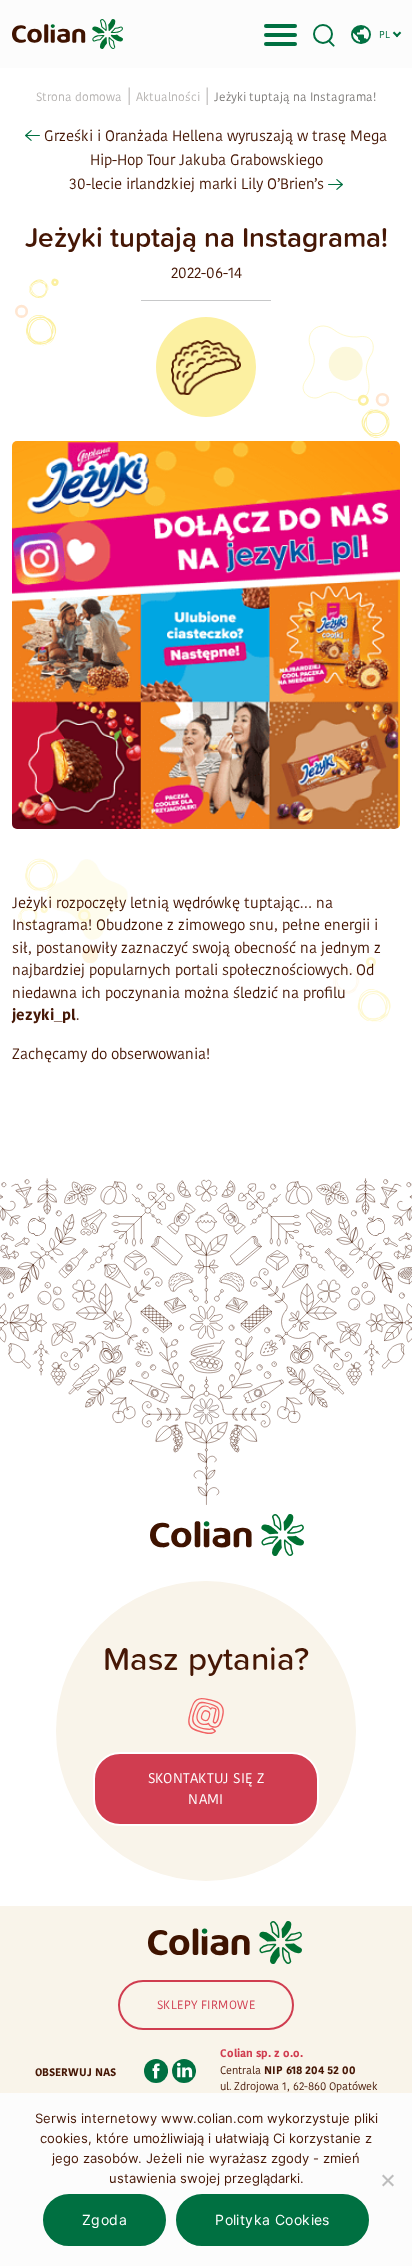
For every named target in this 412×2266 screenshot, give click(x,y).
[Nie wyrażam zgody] (387, 2180)
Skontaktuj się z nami (206, 1789)
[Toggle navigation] (280, 34)
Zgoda (104, 2219)
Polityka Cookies (272, 2219)
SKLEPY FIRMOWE (206, 2005)
